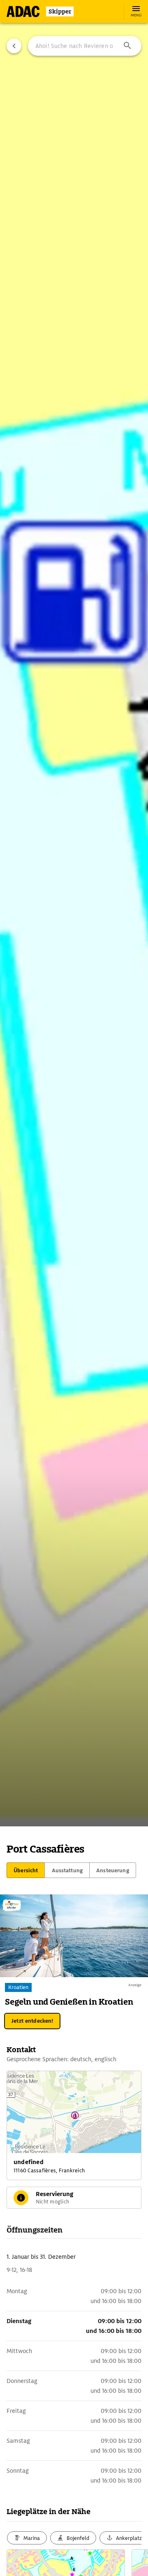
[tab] (26, 1870)
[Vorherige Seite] (14, 46)
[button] (127, 46)
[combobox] (85, 46)
